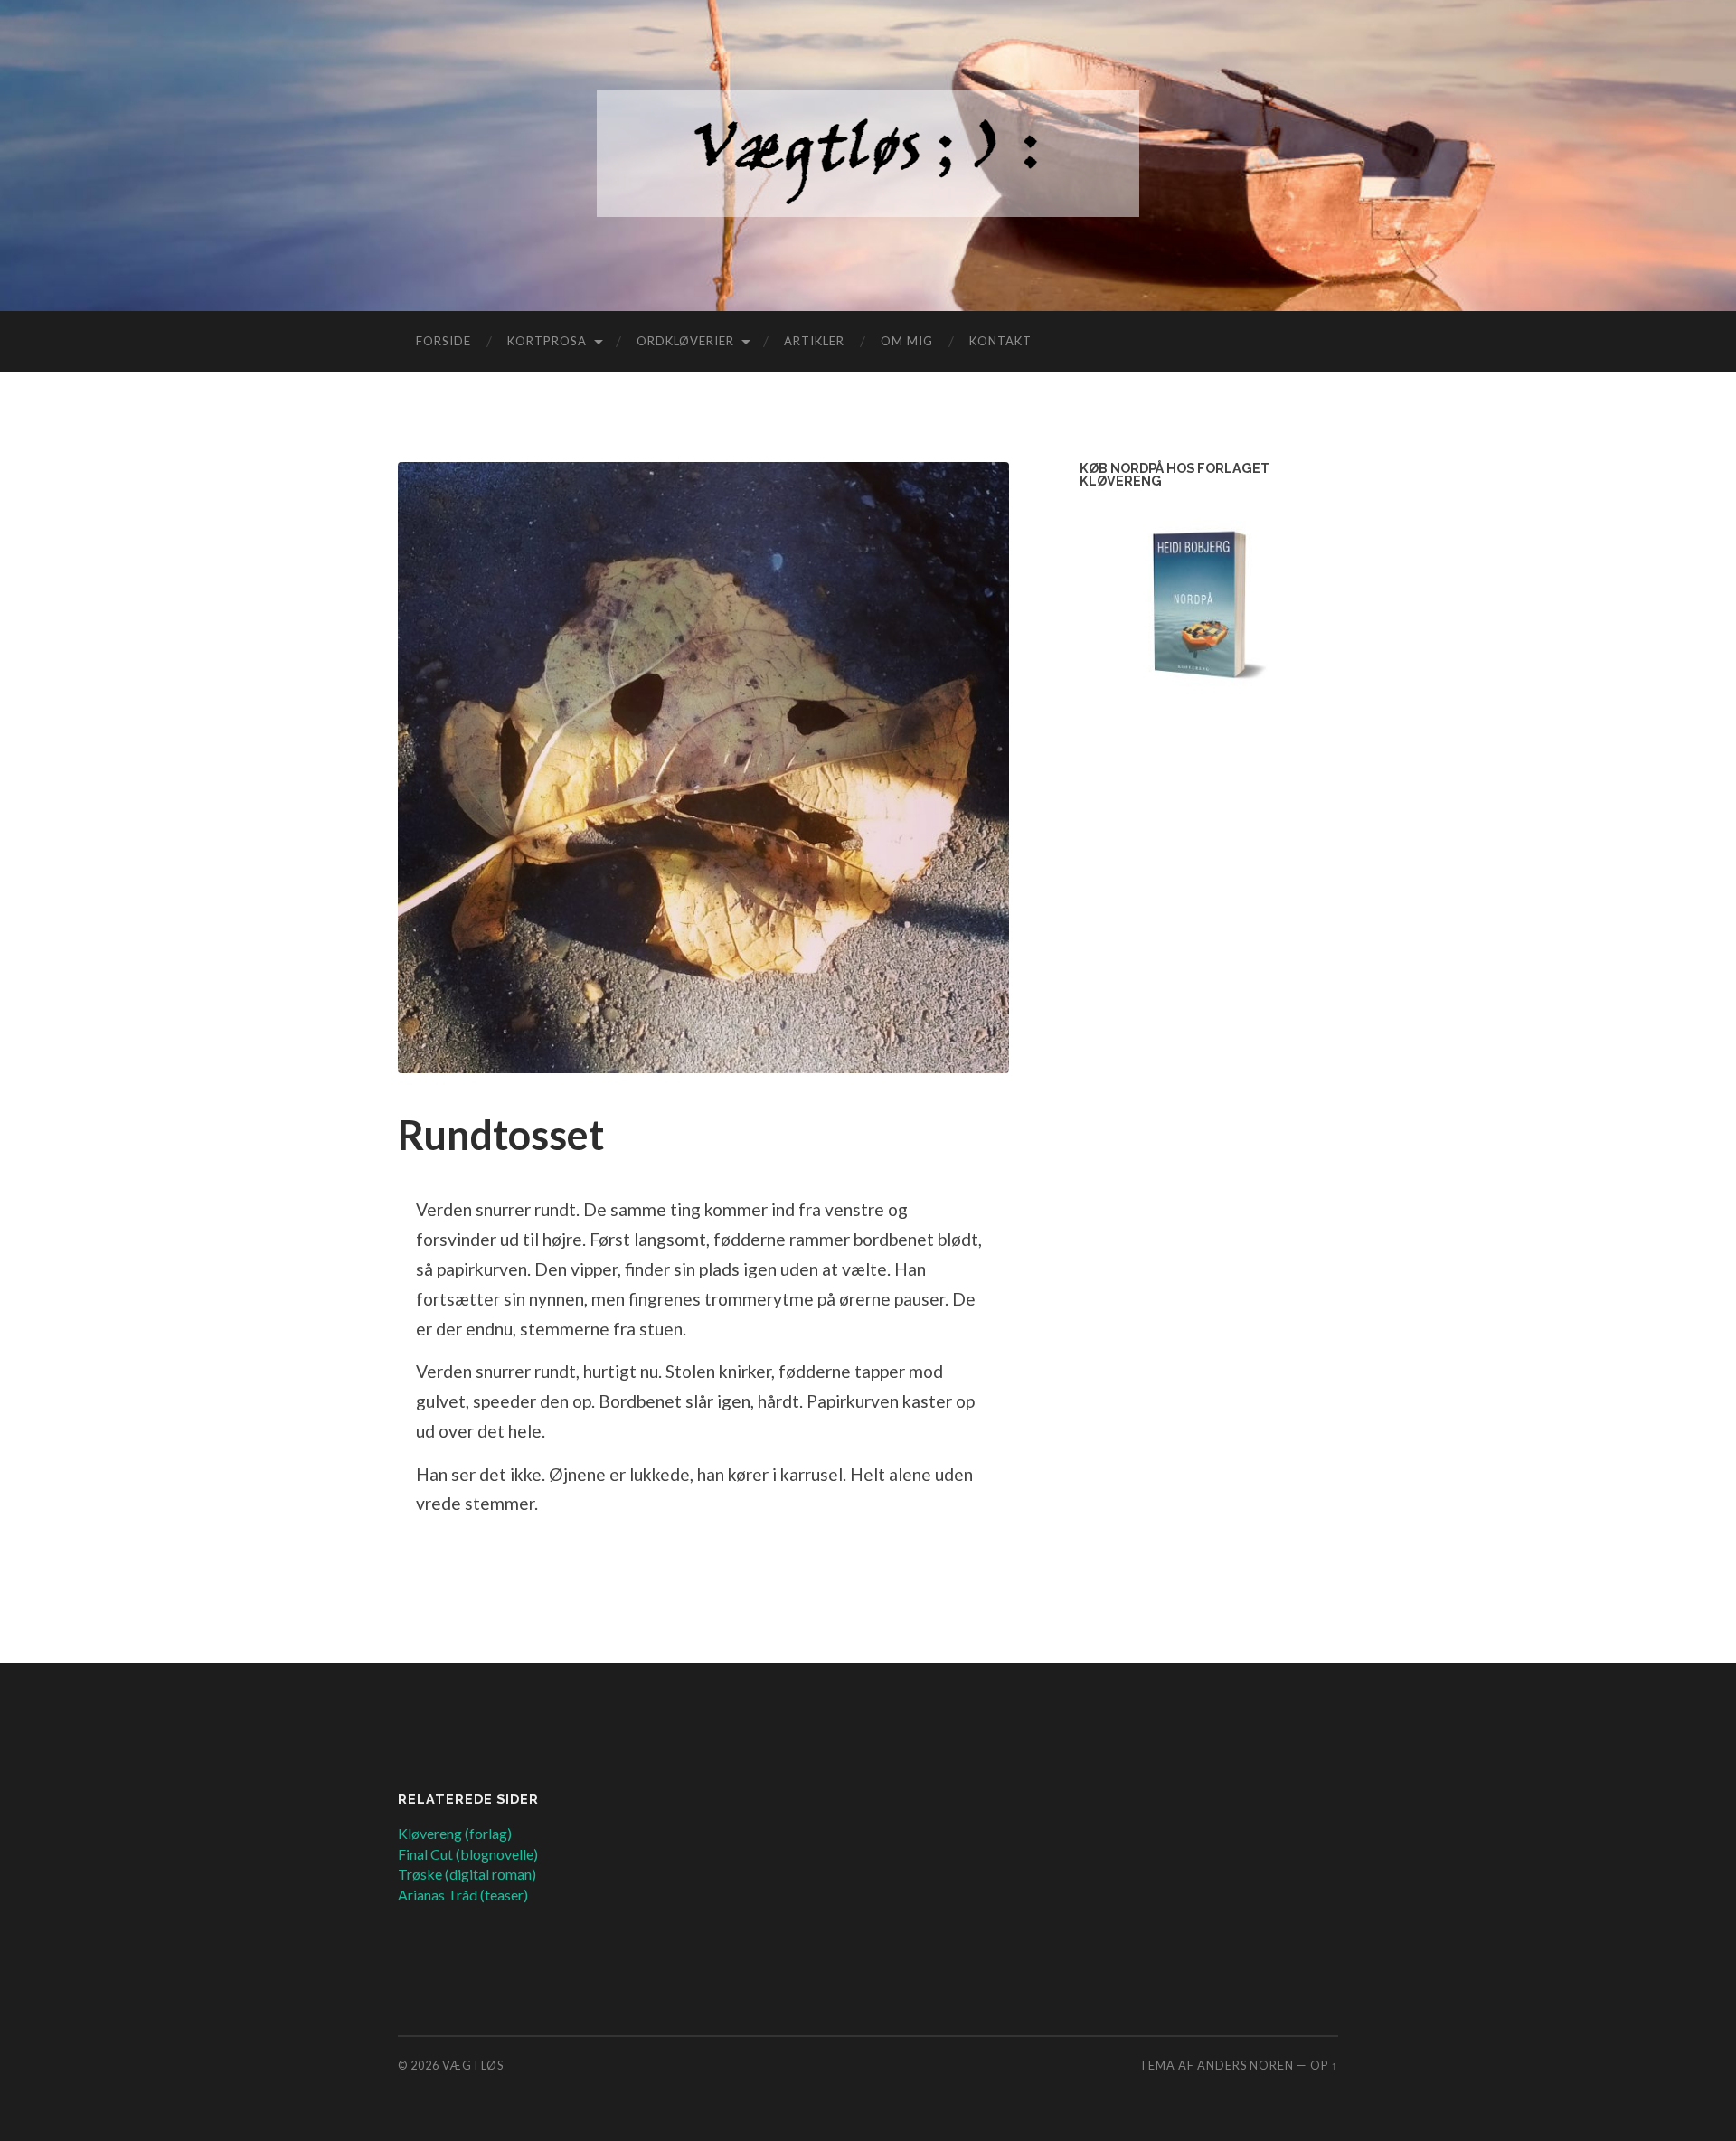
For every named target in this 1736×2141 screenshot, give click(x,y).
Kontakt (1000, 341)
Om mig (907, 341)
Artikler (814, 341)
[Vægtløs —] (868, 154)
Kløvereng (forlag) (455, 1833)
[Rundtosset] (703, 768)
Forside (443, 341)
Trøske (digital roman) (467, 1874)
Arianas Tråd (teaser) (463, 1895)
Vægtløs (473, 2065)
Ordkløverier (685, 341)
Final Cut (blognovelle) (468, 1854)
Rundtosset (501, 1135)
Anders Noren (1245, 2065)
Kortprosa (547, 341)
